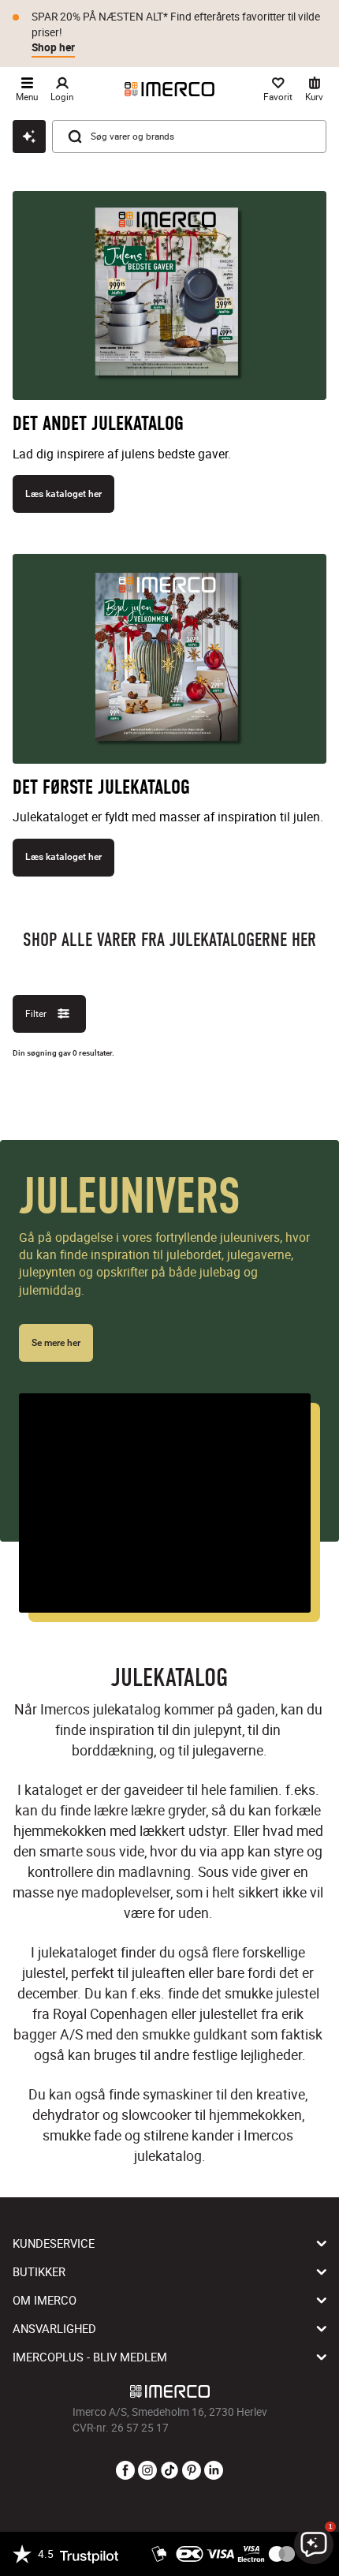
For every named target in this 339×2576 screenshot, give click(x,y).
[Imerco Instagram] (147, 2471)
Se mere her (56, 1343)
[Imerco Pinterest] (192, 2471)
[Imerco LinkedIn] (214, 2471)
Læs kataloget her (63, 494)
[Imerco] (169, 89)
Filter (36, 1013)
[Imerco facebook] (125, 2471)
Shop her (53, 47)
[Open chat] (29, 136)
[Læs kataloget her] (169, 302)
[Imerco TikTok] (169, 2471)
